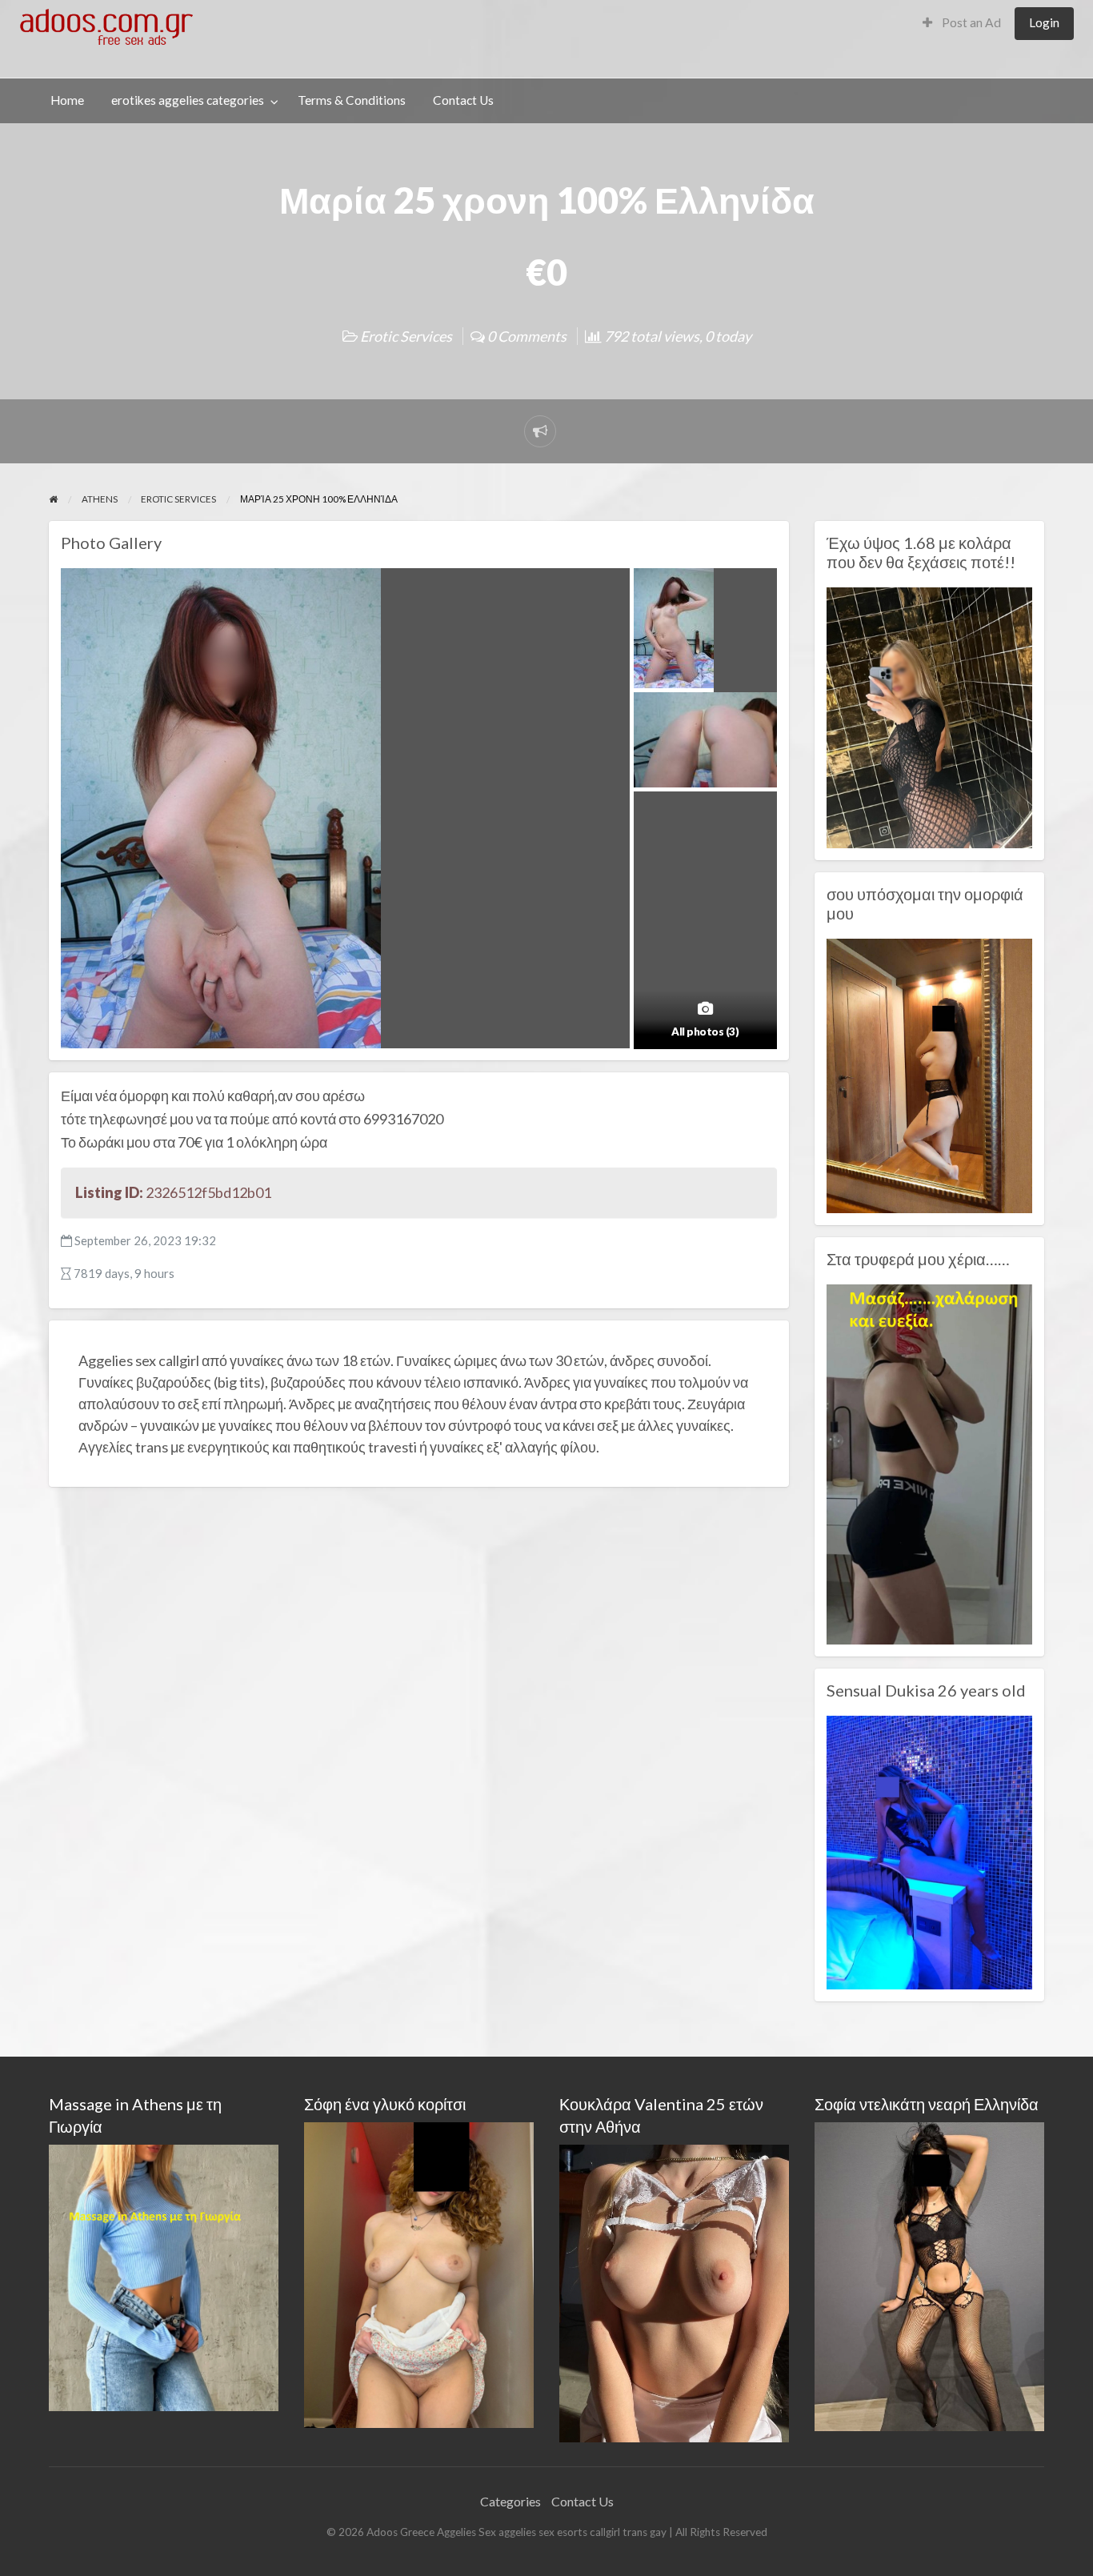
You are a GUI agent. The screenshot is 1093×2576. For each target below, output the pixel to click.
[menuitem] (962, 24)
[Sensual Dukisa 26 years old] (929, 1851)
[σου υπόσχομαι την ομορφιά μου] (929, 1074)
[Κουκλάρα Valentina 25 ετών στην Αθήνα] (674, 2292)
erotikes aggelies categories (188, 100)
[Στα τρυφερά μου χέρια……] (929, 1462)
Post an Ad (970, 22)
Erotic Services (406, 336)
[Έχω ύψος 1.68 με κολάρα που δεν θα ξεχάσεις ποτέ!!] (929, 716)
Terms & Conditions (352, 100)
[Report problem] (540, 431)
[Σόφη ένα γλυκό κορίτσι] (419, 2273)
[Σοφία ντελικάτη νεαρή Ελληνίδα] (929, 2275)
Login (1044, 22)
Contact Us (463, 100)
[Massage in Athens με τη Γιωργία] (164, 2276)
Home (67, 100)
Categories (510, 2501)
